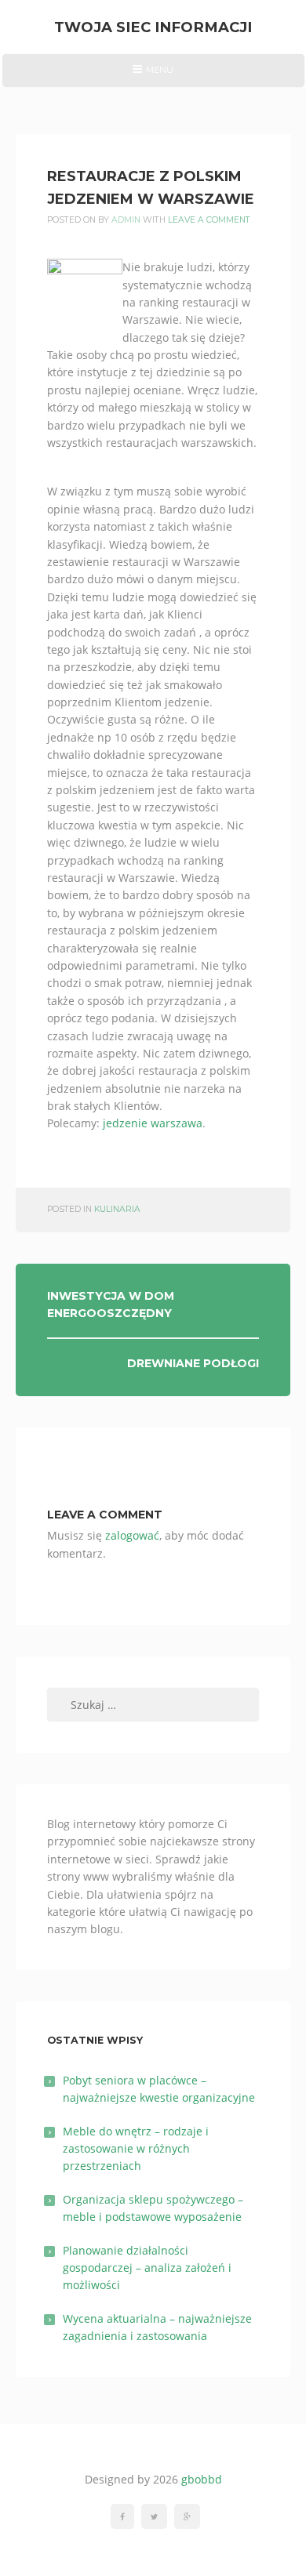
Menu (153, 75)
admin (126, 220)
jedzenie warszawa (153, 1123)
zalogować (132, 1535)
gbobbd (202, 2479)
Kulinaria (117, 1209)
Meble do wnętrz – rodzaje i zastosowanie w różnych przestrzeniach (136, 2149)
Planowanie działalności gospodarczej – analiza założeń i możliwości (147, 2268)
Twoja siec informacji (153, 27)
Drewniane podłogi (193, 1363)
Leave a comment (209, 220)
